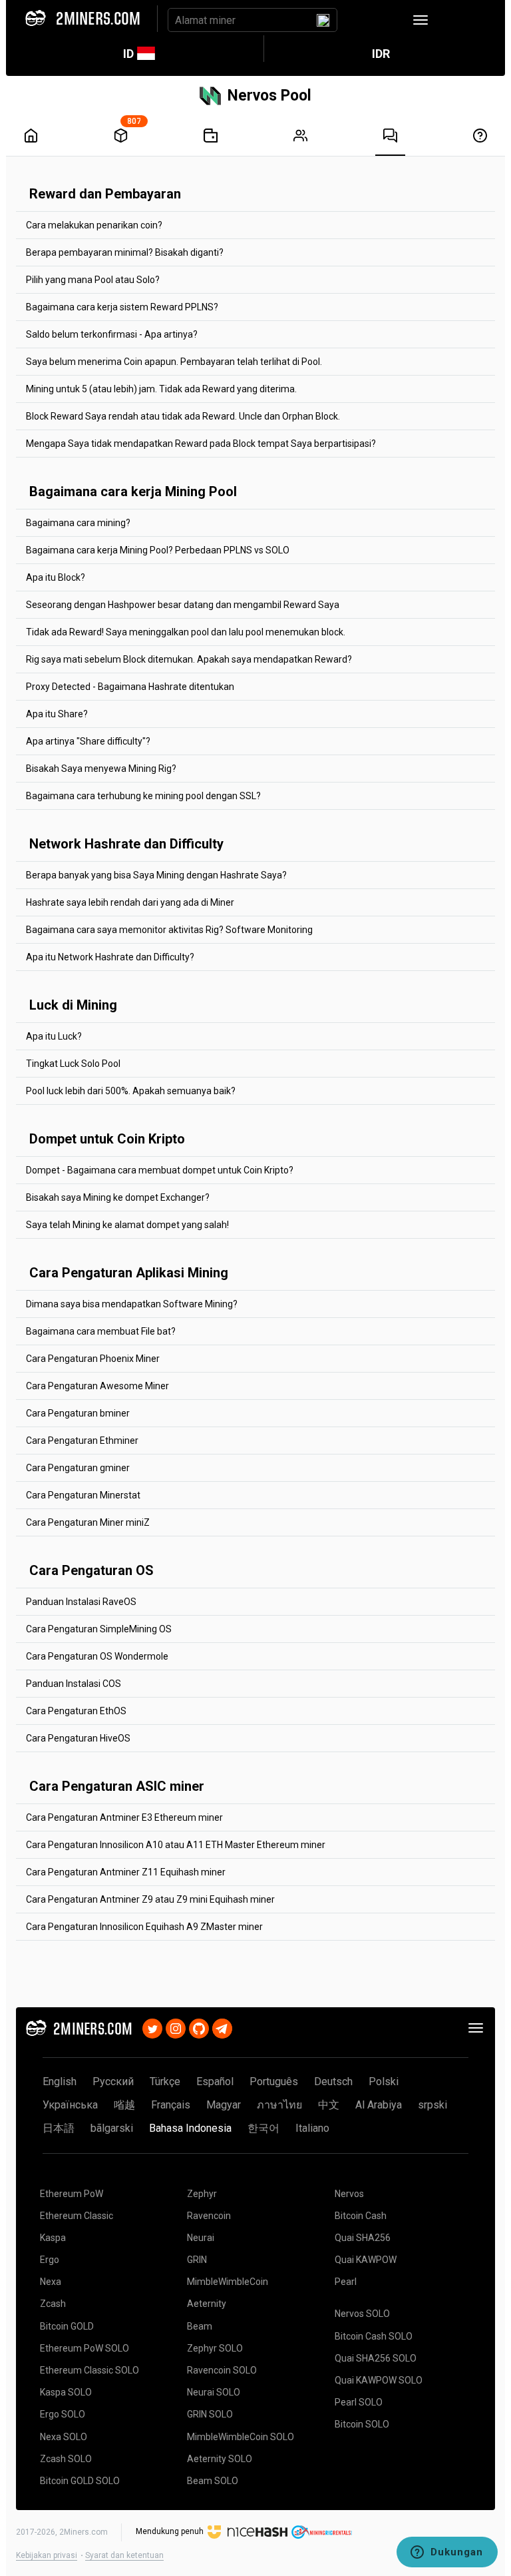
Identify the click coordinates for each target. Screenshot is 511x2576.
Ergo (50, 2260)
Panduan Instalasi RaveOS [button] (81, 1602)
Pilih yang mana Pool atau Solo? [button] (93, 280)
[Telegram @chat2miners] (222, 2027)
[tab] (255, 225)
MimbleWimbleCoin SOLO (241, 2437)
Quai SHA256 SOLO (376, 2358)
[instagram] (176, 2027)
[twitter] (152, 2027)
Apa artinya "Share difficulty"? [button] (88, 741)
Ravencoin (209, 2216)
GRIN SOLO (210, 2414)
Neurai (201, 2238)
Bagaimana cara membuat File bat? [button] (101, 1331)
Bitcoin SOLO (362, 2424)
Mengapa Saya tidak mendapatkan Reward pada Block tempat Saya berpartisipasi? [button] (201, 444)
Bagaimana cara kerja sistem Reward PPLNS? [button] (122, 307)
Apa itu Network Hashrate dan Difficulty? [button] (110, 957)
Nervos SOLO (362, 2314)
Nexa (51, 2282)
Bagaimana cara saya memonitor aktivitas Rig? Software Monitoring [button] (169, 930)
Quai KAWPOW (366, 2260)
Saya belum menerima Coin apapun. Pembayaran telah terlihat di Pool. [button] (174, 362)
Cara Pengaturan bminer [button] (78, 1413)
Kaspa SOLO (66, 2392)
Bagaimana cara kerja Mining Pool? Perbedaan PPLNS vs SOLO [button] (158, 550)
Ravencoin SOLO (222, 2370)
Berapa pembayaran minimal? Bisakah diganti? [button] (125, 252)
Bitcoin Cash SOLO (374, 2336)
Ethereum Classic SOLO (89, 2370)
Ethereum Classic (77, 2216)
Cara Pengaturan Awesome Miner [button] (97, 1386)
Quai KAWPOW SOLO (379, 2380)
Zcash (53, 2304)
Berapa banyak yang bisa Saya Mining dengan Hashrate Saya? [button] (156, 875)
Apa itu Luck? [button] (54, 1036)
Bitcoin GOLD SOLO (80, 2481)
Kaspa (53, 2238)
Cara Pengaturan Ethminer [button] (82, 1441)
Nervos (349, 2194)
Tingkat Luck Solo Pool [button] (73, 1064)
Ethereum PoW (72, 2194)
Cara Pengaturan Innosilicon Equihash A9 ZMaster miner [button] (144, 1927)
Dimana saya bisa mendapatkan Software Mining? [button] (132, 1304)
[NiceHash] (248, 2532)
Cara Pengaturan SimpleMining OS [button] (99, 1629)
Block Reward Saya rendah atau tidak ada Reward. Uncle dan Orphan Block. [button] (183, 416)
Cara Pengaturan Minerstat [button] (83, 1495)
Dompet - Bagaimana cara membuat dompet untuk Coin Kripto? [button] (160, 1170)
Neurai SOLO (214, 2392)
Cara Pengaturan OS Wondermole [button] (97, 1656)
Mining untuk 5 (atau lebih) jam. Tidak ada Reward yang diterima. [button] (161, 389)
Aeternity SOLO (220, 2459)
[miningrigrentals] (322, 2532)
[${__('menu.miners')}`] (300, 136)
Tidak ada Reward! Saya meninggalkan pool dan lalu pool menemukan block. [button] (186, 632)
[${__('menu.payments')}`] (211, 136)
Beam (200, 2326)
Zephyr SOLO (215, 2348)
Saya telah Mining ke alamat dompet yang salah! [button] (127, 1225)
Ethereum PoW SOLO (85, 2348)
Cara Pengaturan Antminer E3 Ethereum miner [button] (124, 1817)
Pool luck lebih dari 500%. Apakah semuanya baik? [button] (131, 1091)
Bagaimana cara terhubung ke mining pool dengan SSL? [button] (143, 796)
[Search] (323, 20)
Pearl (346, 2282)
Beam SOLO (213, 2481)
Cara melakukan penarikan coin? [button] (94, 225)
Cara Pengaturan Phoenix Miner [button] (93, 1359)
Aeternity (207, 2304)
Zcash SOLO (66, 2459)
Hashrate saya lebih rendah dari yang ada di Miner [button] (130, 902)
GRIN (197, 2260)
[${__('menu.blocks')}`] (121, 136)
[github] (199, 2027)
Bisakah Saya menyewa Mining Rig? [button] (101, 769)
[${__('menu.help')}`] (480, 136)
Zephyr (202, 2194)
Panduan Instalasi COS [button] (74, 1684)
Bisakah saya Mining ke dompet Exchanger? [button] (118, 1197)
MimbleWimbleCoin (228, 2282)
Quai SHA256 (363, 2238)
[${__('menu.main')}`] (31, 136)
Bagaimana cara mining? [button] (78, 523)
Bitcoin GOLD (67, 2326)
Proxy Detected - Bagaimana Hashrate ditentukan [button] (130, 687)
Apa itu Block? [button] (56, 577)
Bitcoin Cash (361, 2216)
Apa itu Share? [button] (57, 714)
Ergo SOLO (63, 2414)
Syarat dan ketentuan (124, 2555)
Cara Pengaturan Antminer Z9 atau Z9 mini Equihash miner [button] (150, 1899)
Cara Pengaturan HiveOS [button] (78, 1738)
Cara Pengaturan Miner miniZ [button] (88, 1522)
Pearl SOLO (359, 2402)
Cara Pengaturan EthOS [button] (76, 1711)
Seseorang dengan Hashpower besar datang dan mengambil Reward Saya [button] (183, 605)
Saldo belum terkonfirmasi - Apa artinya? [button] (112, 334)
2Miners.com (84, 2532)
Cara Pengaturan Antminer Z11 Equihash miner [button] (126, 1872)
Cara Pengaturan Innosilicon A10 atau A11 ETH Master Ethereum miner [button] (176, 1845)
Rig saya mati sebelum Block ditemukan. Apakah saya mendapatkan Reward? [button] (189, 659)
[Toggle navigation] (421, 20)
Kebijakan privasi (47, 2555)
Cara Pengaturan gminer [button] (78, 1468)
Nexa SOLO (64, 2437)
